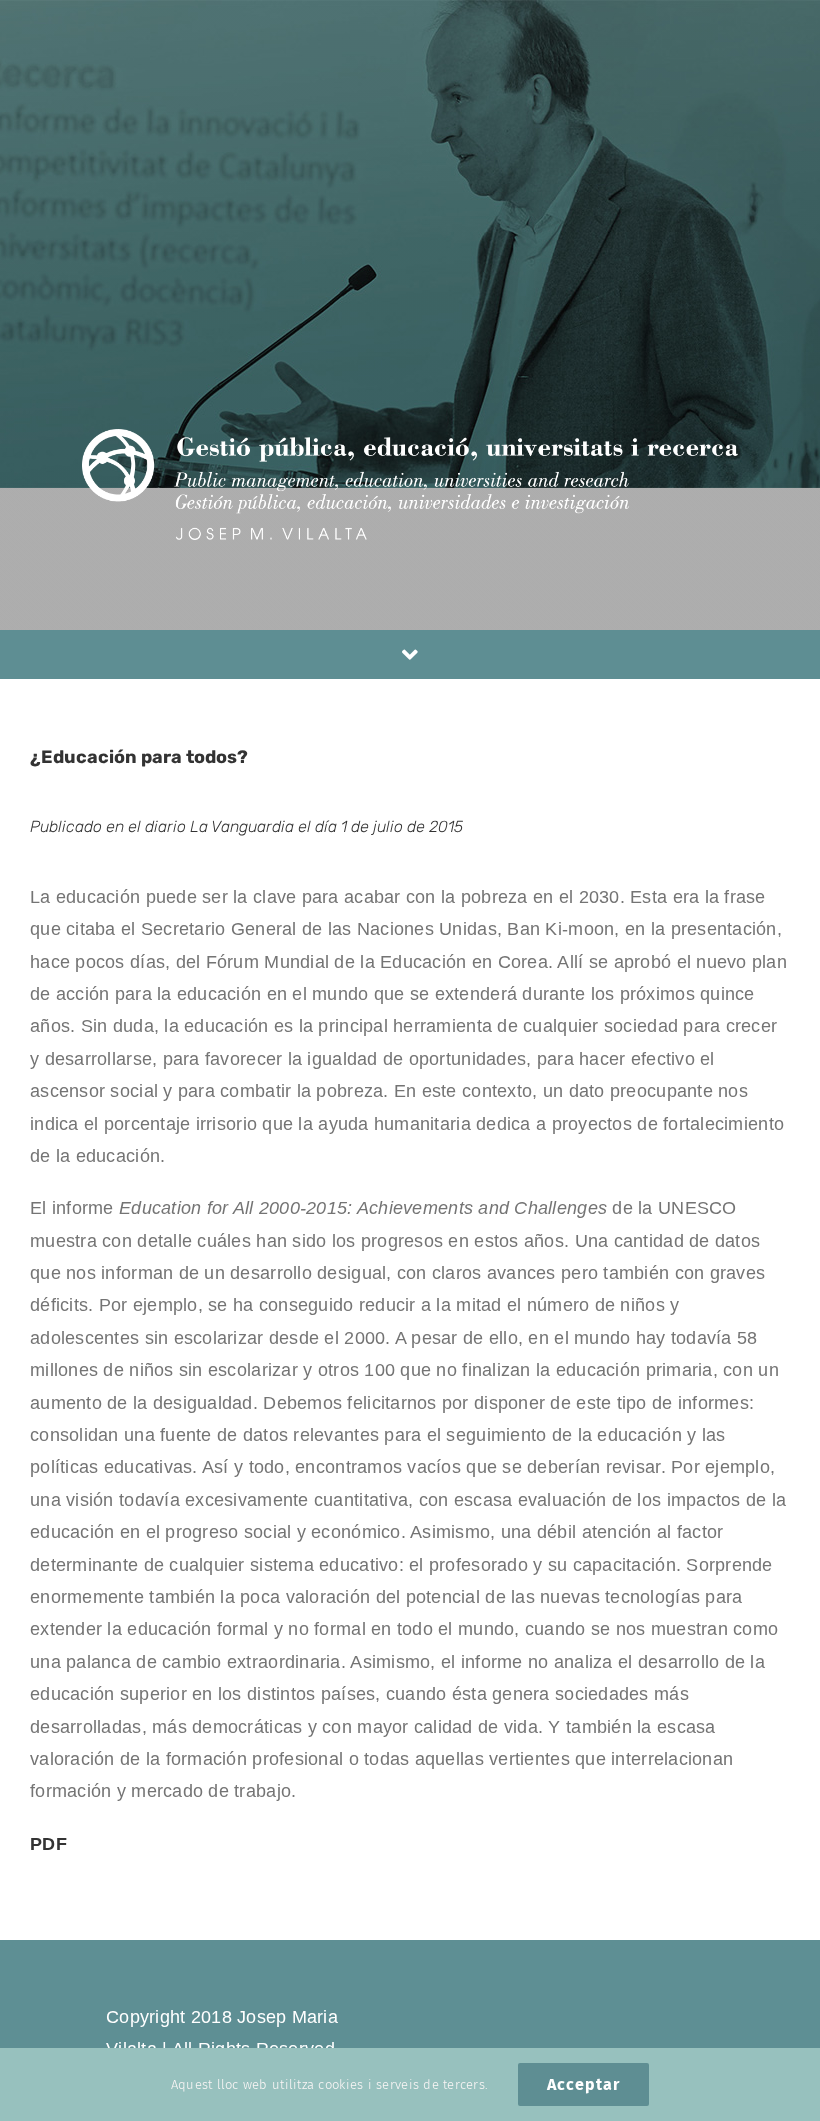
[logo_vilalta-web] (410, 438)
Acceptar (583, 2084)
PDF (48, 1844)
